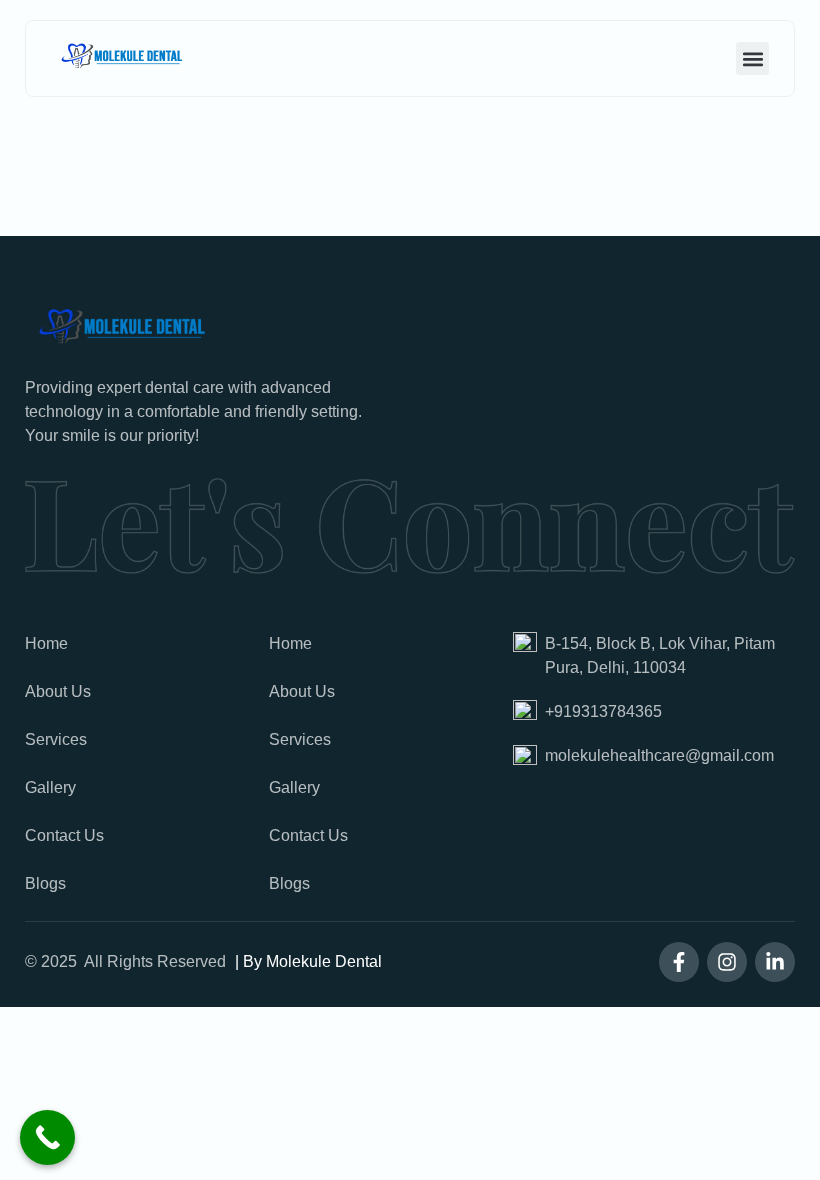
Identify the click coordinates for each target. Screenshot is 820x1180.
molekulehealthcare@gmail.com (659, 755)
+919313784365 (603, 711)
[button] (752, 58)
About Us (58, 691)
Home (46, 643)
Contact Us (64, 835)
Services (56, 739)
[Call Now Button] (47, 1137)
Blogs (45, 883)
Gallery (50, 787)
